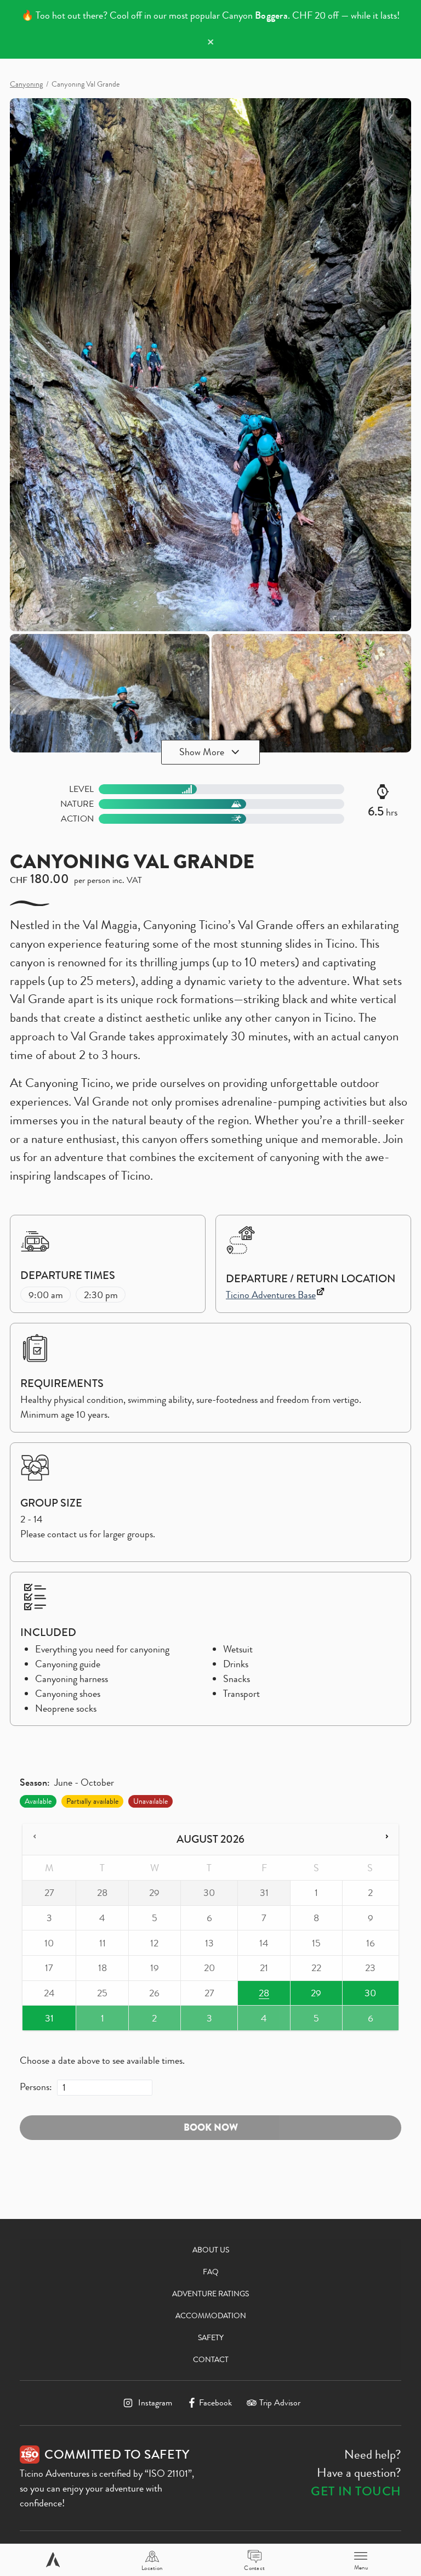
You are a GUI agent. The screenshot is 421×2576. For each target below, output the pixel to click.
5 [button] (313, 2021)
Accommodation (211, 2315)
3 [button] (203, 2021)
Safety (211, 2337)
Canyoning (26, 84)
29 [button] (309, 1995)
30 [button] (360, 1995)
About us (211, 2250)
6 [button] (365, 2021)
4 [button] (261, 2021)
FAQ (211, 2272)
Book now (211, 2127)
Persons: (36, 2087)
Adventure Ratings (210, 2294)
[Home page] (53, 2560)
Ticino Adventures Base (271, 1295)
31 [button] (40, 2021)
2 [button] (152, 2021)
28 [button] (254, 1995)
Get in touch (356, 2491)
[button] (35, 1837)
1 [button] (99, 2021)
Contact (211, 2359)
